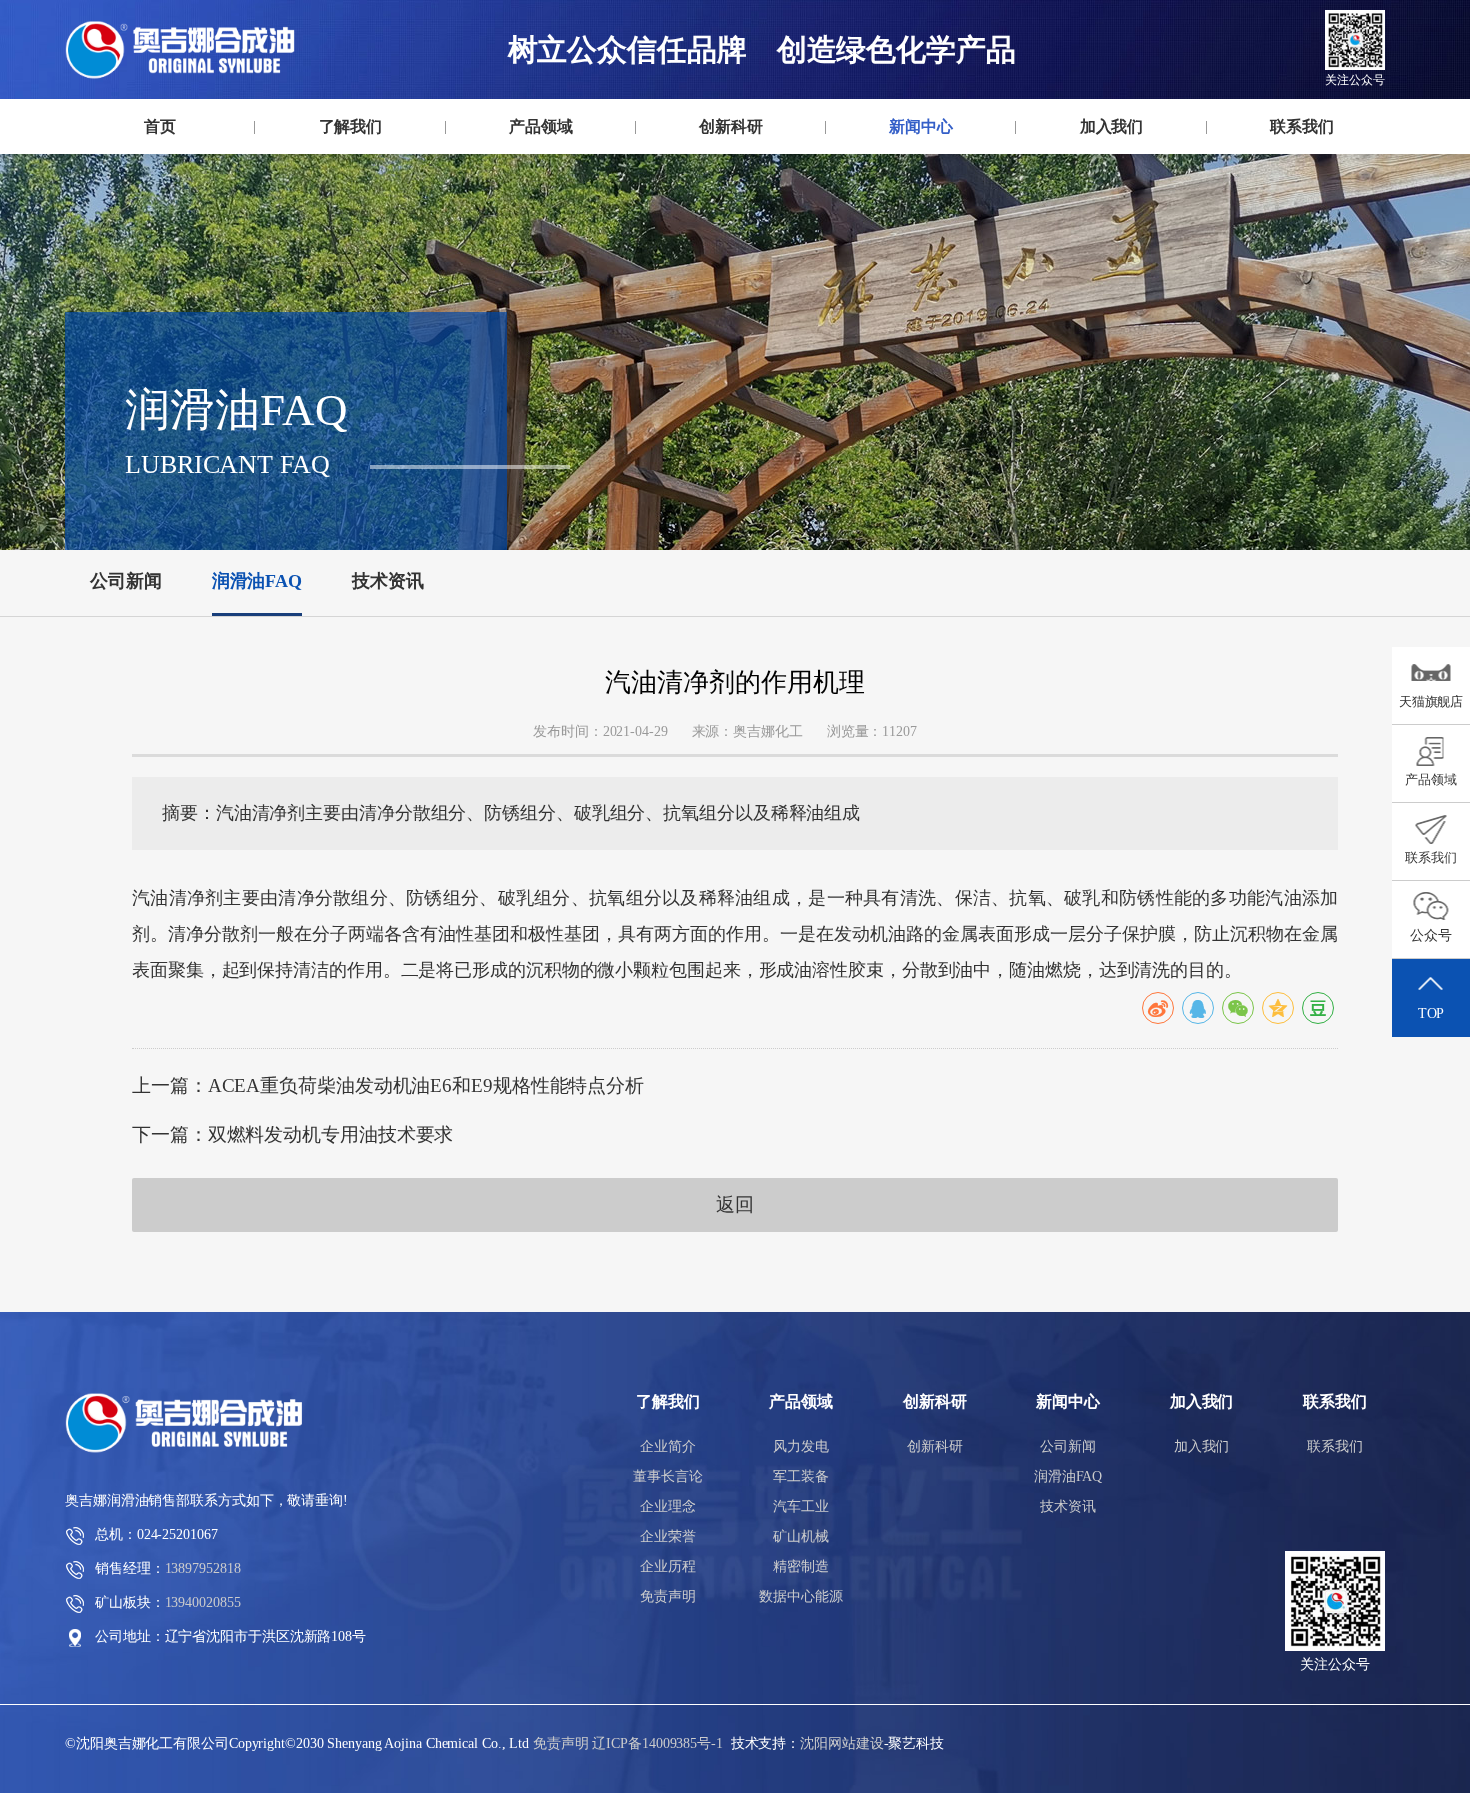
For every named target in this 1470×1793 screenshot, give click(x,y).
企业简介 (350, 158)
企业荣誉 (668, 1536)
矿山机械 (801, 1536)
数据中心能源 (800, 1596)
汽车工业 (541, 166)
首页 (160, 126)
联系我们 (1302, 126)
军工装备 (540, 163)
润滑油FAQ (921, 163)
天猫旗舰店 (1431, 701)
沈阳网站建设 (841, 1743)
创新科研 (731, 126)
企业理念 (350, 166)
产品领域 (541, 126)
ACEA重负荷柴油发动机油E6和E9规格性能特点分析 (426, 1085)
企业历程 (668, 1566)
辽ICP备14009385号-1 (657, 1743)
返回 (735, 1204)
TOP (1431, 1013)
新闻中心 (921, 126)
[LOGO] (186, 50)
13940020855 (203, 1602)
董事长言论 (350, 163)
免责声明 (668, 1596)
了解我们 (351, 126)
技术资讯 (921, 166)
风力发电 (540, 158)
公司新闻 (920, 158)
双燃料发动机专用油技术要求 (331, 1134)
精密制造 (801, 1566)
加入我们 (1112, 126)
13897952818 (203, 1568)
